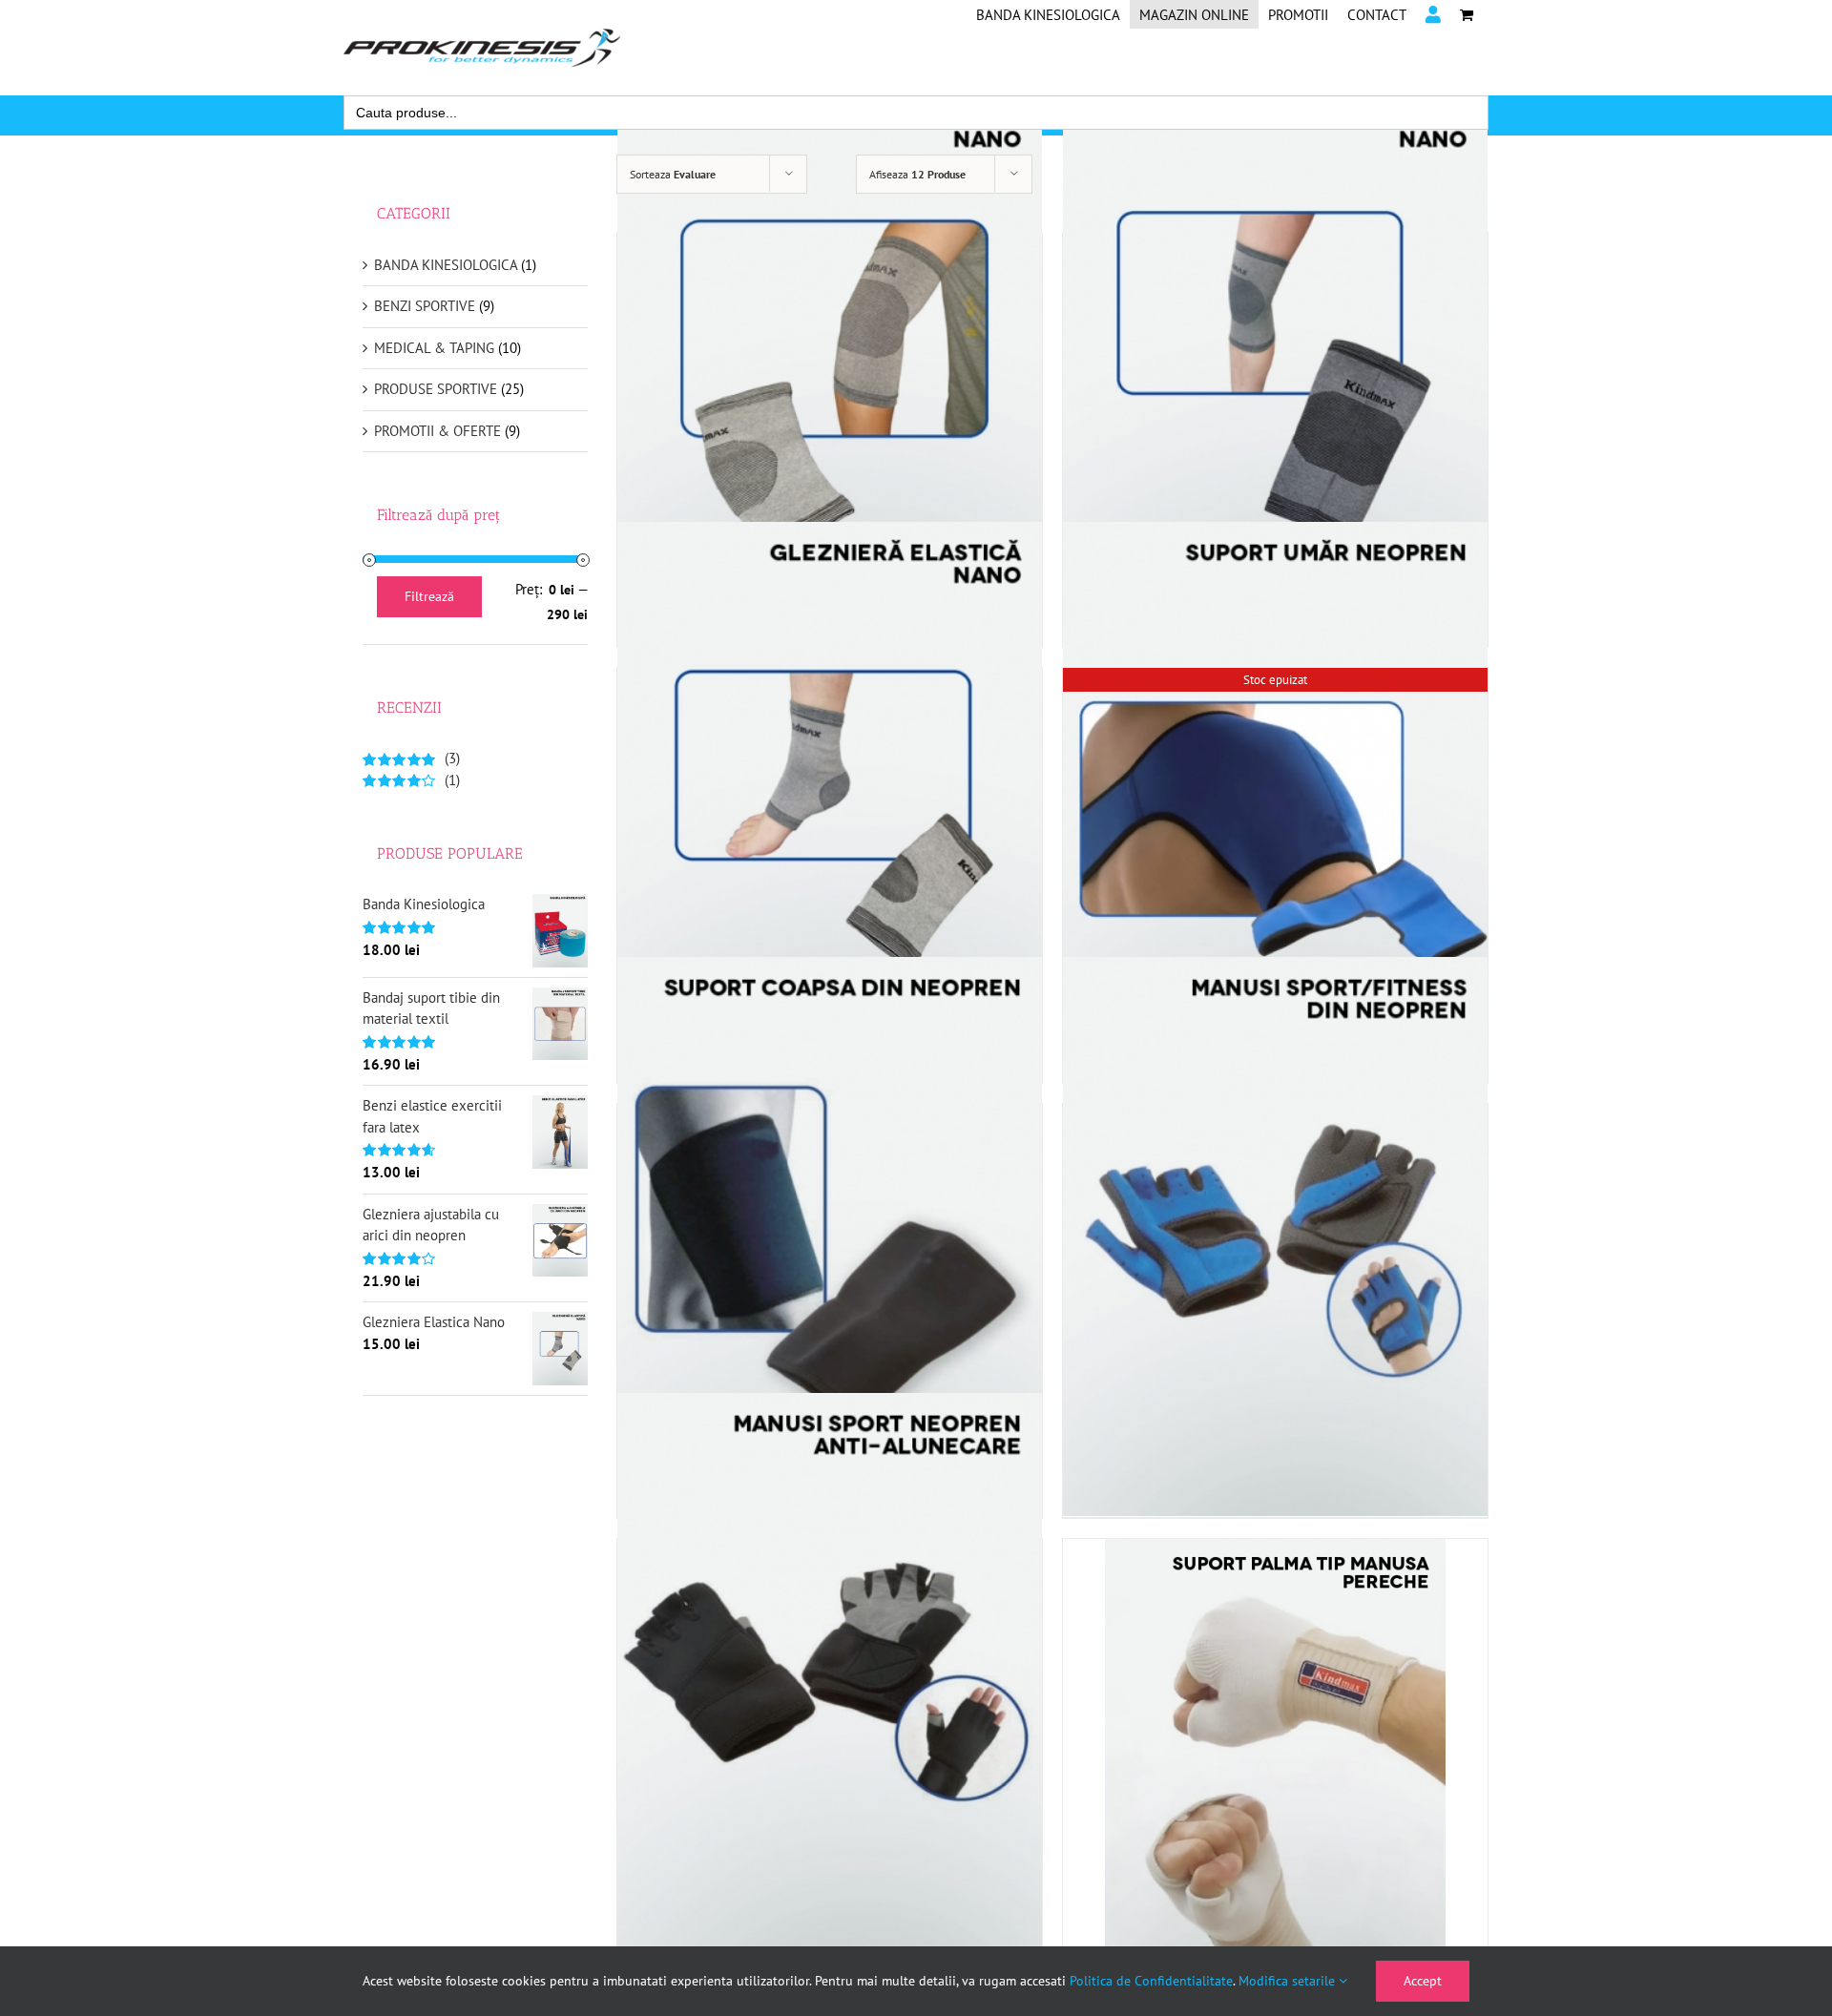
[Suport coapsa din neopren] (830, 1237)
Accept (1423, 1981)
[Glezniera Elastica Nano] (830, 800)
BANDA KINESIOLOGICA (446, 265)
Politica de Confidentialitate (1151, 1981)
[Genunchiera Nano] (1275, 365)
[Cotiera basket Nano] (830, 365)
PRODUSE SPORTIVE (436, 389)
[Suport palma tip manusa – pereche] (1275, 1763)
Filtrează (429, 596)
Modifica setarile (1289, 1981)
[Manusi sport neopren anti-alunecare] (830, 1672)
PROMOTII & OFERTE (437, 431)
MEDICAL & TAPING (434, 348)
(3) (411, 758)
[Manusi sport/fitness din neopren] (1275, 1237)
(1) (411, 780)
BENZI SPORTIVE (425, 306)
